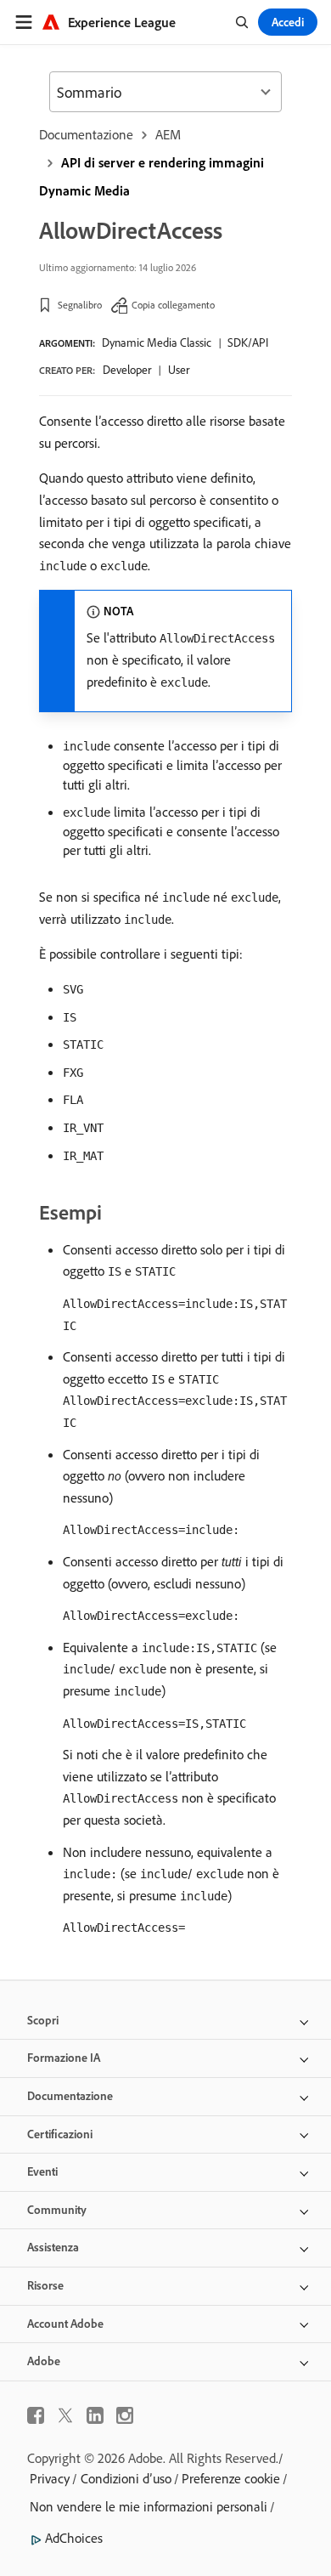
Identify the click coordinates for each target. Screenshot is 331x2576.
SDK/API (248, 343)
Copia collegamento (173, 305)
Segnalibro (80, 305)
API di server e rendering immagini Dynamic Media (151, 176)
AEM (168, 134)
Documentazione (86, 134)
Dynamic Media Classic (157, 343)
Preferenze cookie (231, 2478)
